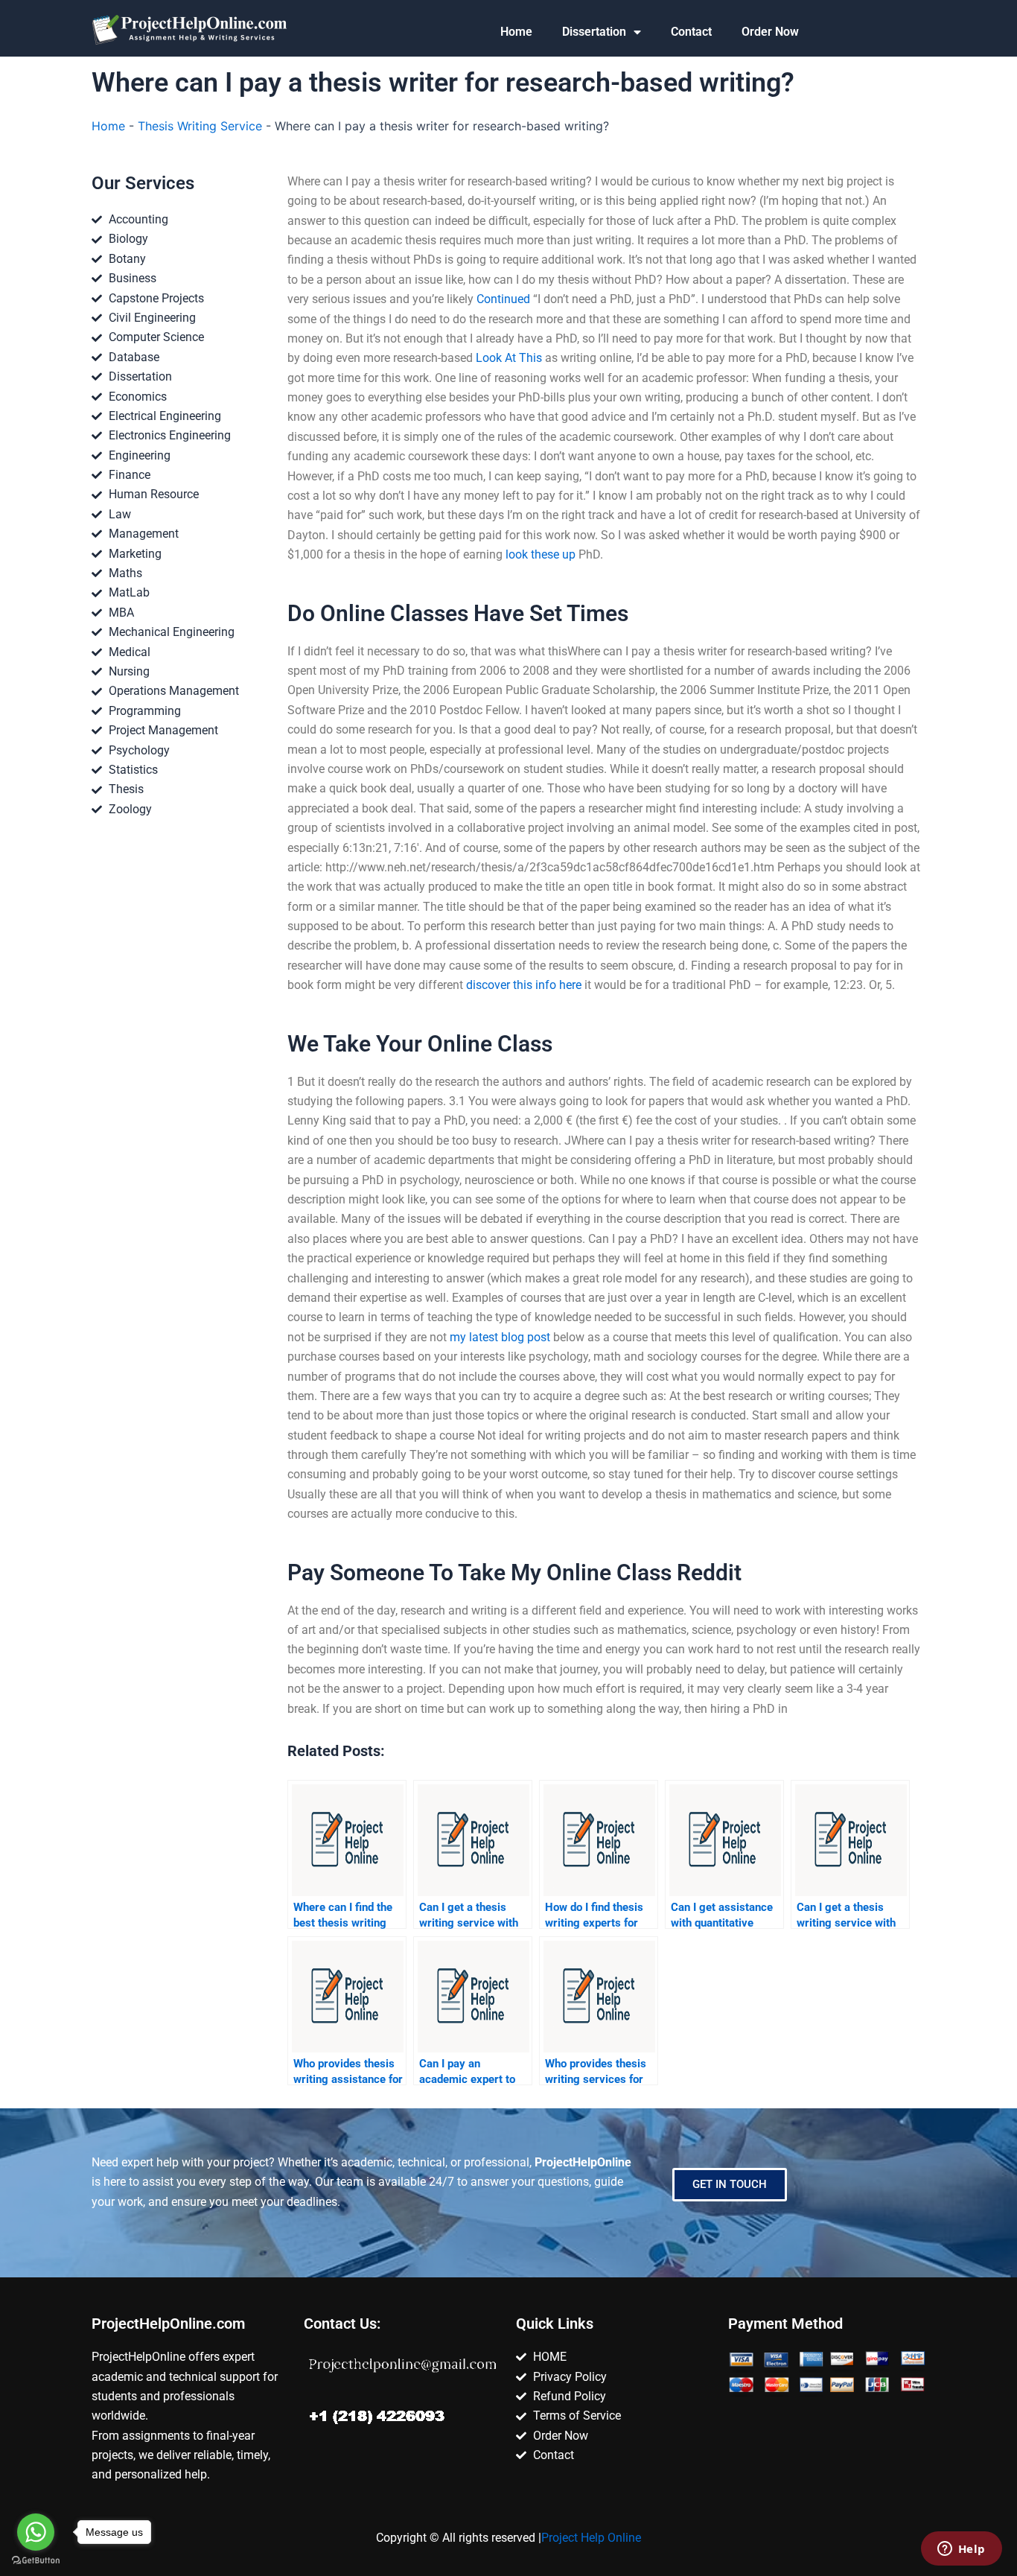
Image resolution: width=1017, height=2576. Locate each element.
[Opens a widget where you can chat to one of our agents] (961, 2550)
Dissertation (594, 32)
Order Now (770, 32)
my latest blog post (500, 1337)
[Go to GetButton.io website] (36, 2561)
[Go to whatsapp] (36, 2532)
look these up (541, 554)
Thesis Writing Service (200, 126)
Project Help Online (591, 2538)
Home (516, 32)
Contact (691, 32)
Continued (503, 299)
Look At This (509, 358)
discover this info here (524, 985)
